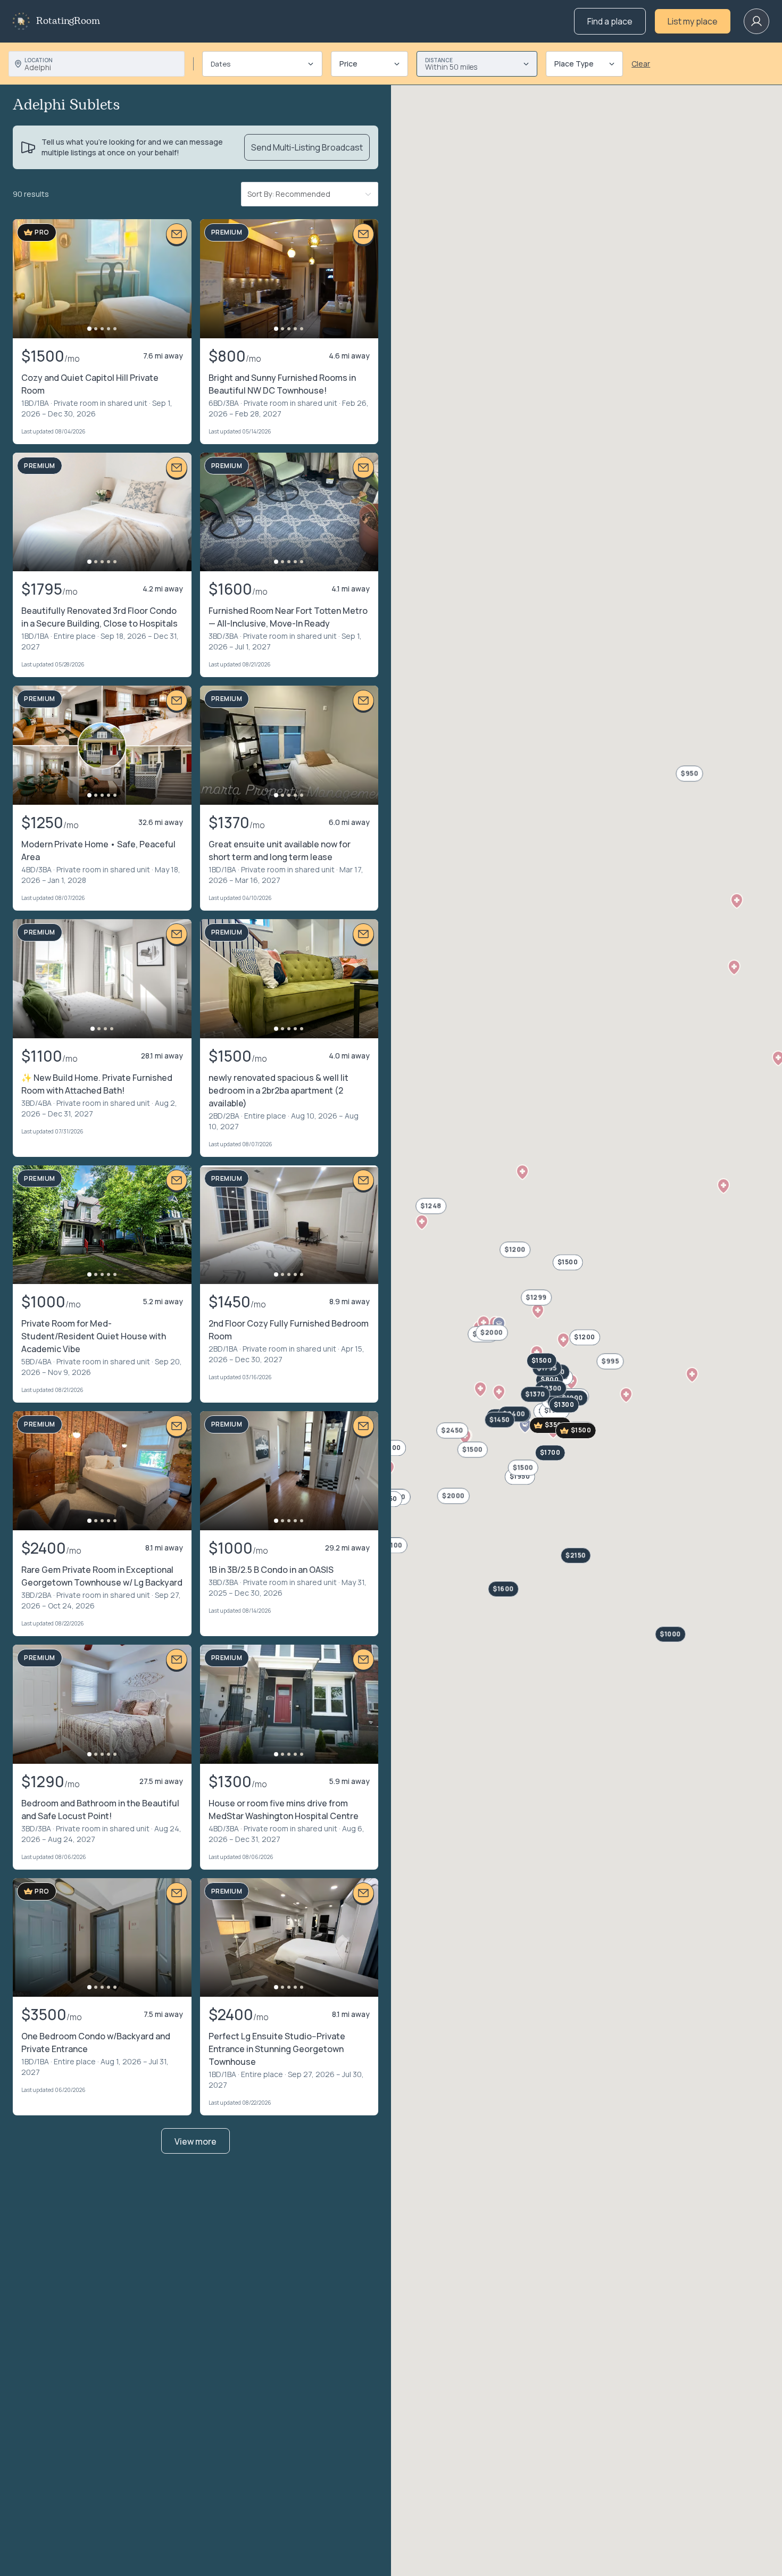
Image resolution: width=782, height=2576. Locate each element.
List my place (693, 21)
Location (39, 60)
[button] (538, 1311)
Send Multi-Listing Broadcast (307, 147)
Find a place (610, 21)
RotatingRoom (68, 21)
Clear (641, 64)
